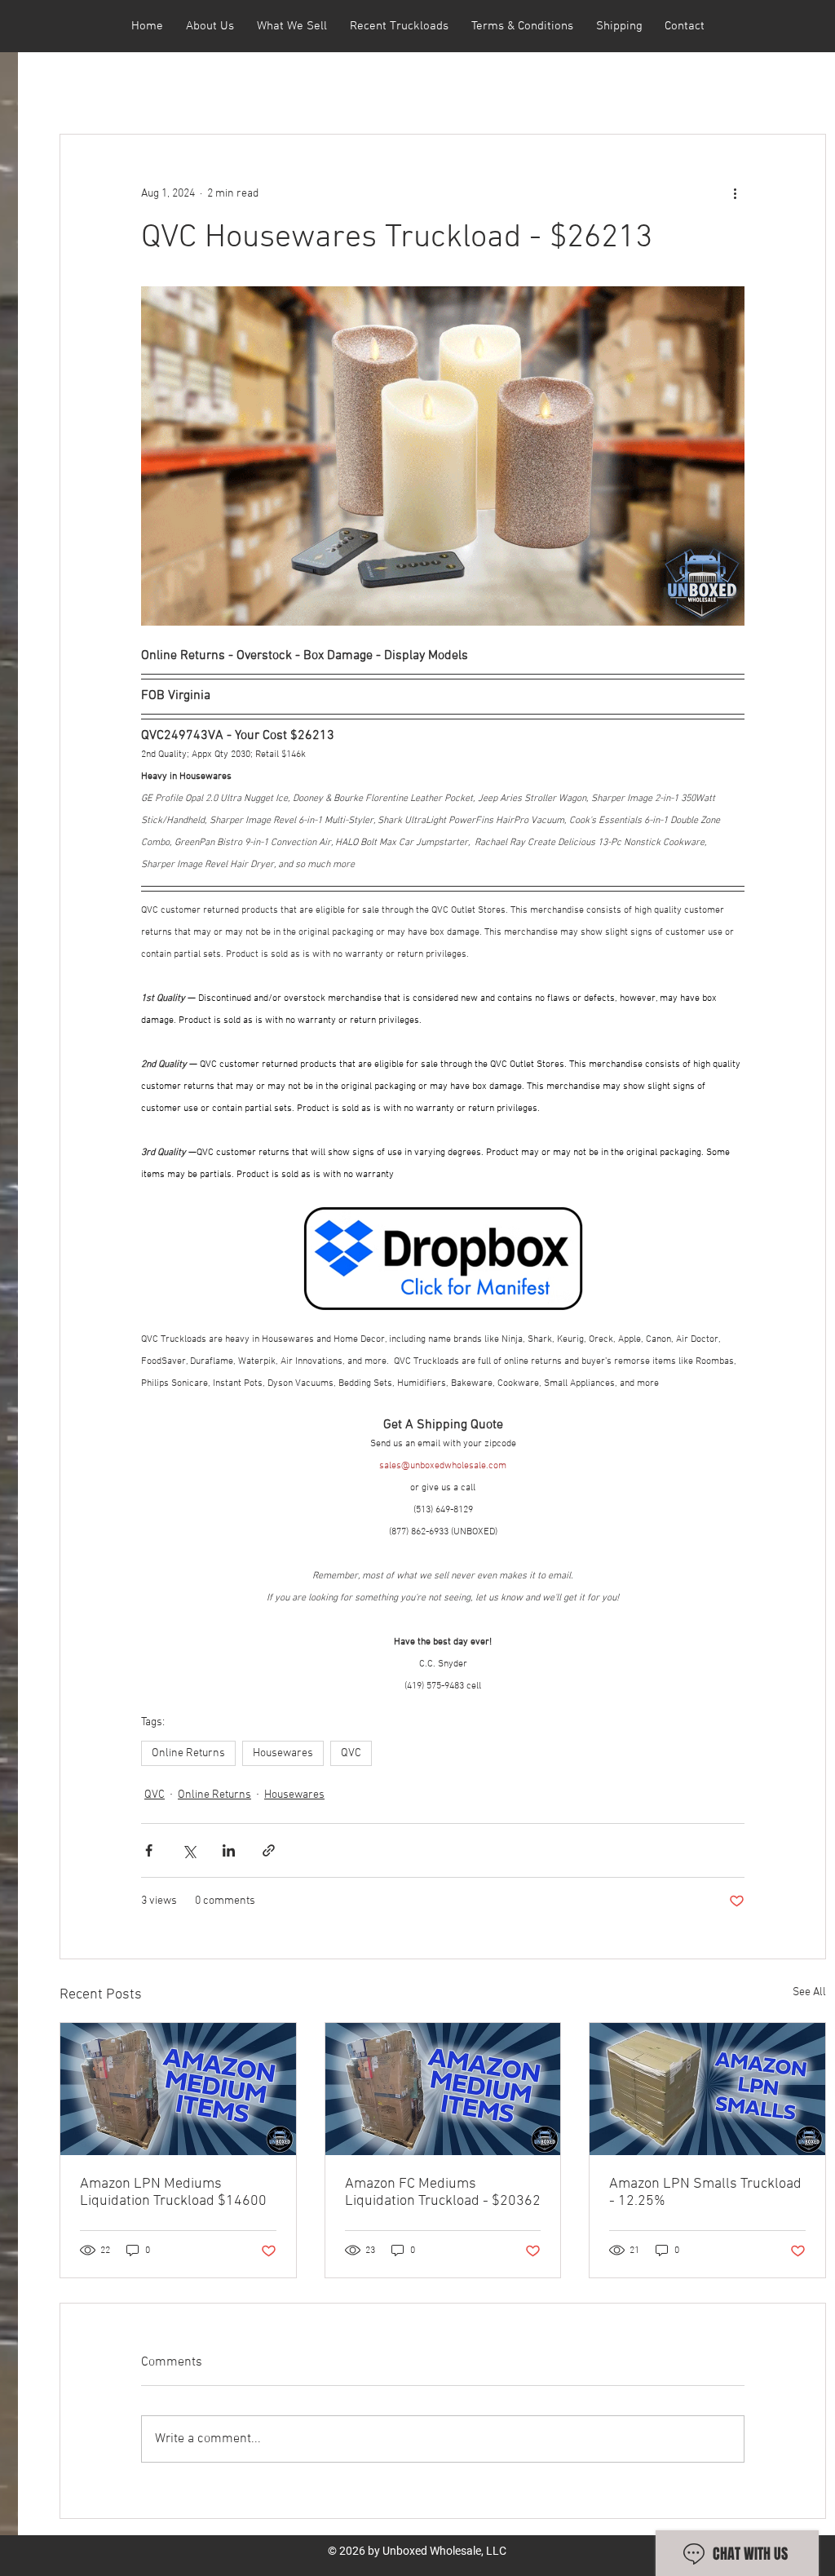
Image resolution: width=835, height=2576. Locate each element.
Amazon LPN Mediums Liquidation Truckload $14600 (173, 2193)
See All (809, 1992)
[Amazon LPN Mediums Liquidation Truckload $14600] (178, 2089)
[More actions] (735, 193)
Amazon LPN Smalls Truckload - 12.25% (705, 2193)
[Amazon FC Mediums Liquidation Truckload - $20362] (443, 2089)
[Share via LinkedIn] (229, 1850)
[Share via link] (269, 1850)
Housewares (283, 1753)
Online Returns (188, 1753)
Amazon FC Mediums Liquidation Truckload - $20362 (443, 2193)
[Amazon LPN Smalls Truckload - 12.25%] (707, 2089)
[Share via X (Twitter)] (189, 1850)
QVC (351, 1753)
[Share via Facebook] (149, 1850)
